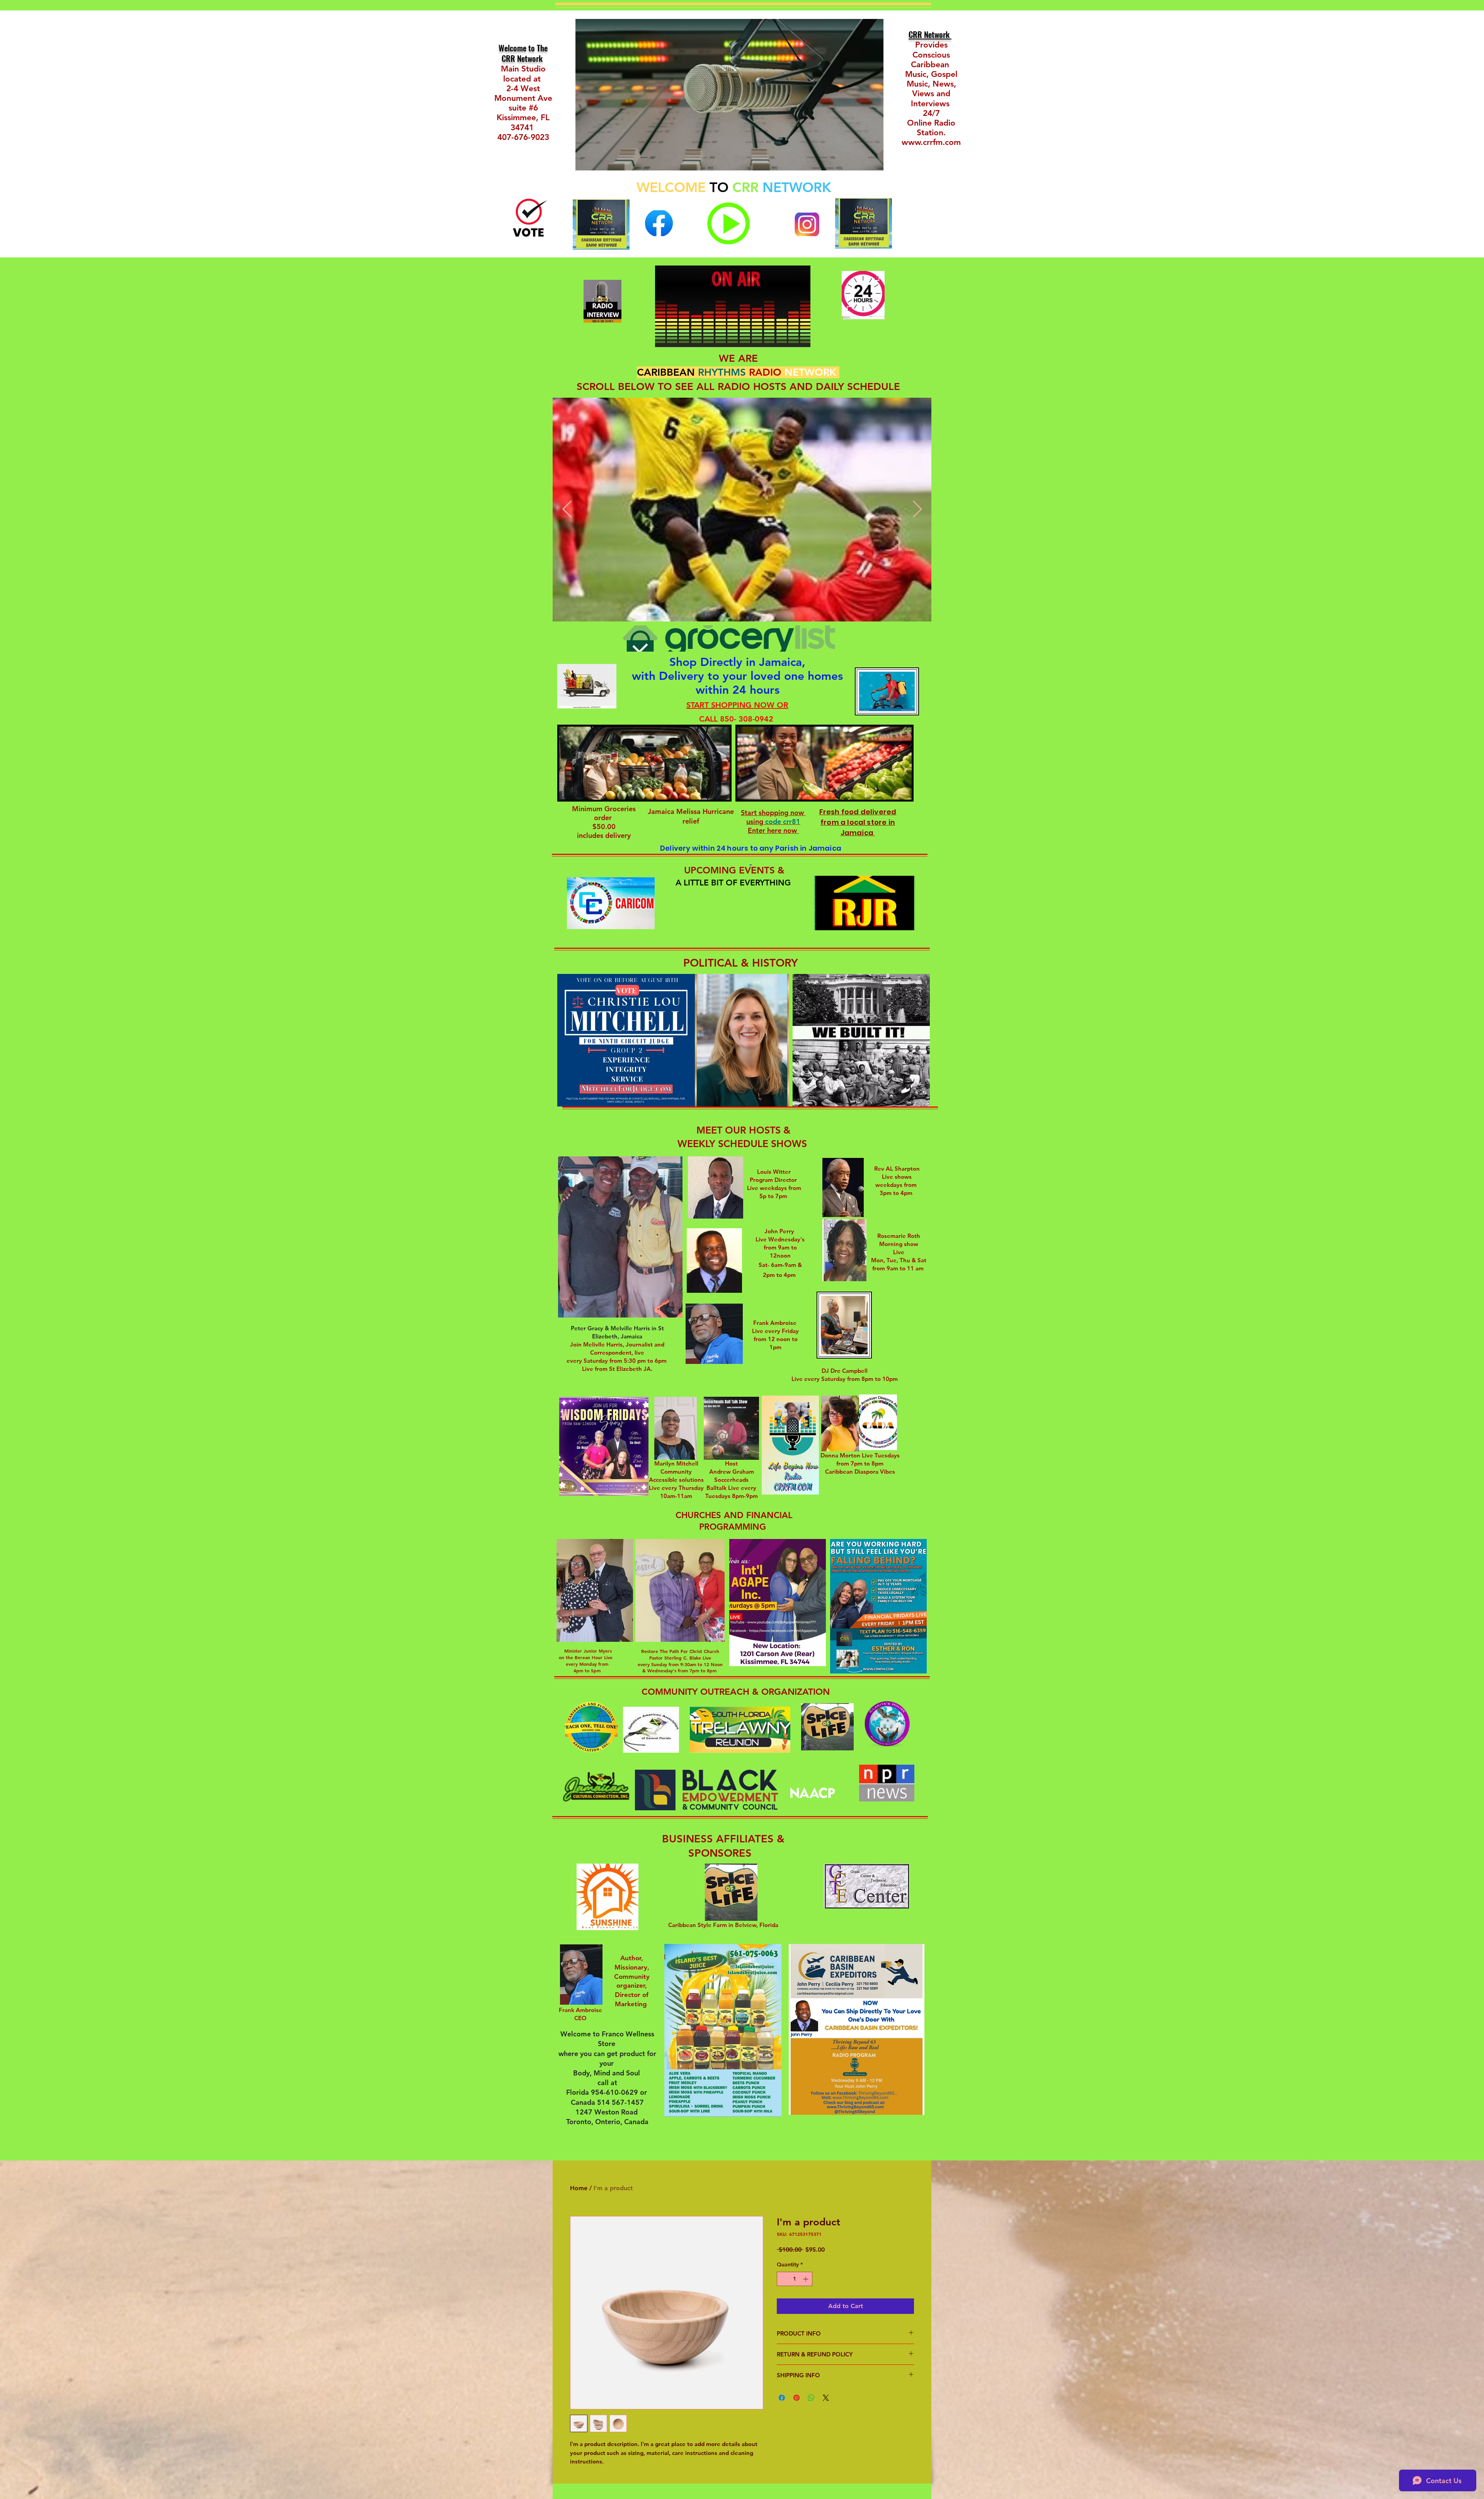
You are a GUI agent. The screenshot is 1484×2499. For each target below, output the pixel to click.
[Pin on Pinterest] (796, 2398)
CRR (747, 187)
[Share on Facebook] (782, 2398)
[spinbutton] (795, 2279)
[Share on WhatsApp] (811, 2398)
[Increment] (806, 2279)
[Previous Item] (567, 510)
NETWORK (797, 187)
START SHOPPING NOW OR (737, 705)
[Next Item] (917, 510)
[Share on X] (826, 2398)
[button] (739, 922)
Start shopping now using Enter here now (773, 821)
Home (579, 2188)
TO (719, 187)
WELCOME (671, 187)
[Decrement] (783, 2279)
